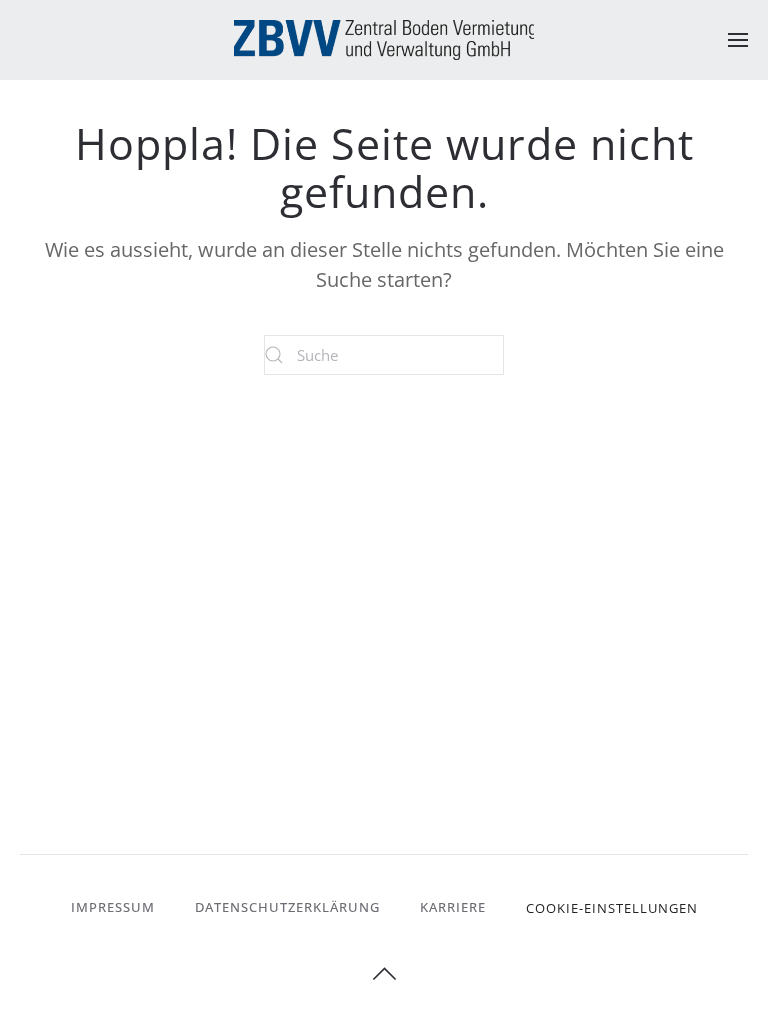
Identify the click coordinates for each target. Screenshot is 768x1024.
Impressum (113, 907)
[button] (738, 40)
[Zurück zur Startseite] (384, 40)
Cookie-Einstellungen (612, 908)
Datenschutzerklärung (287, 907)
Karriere (453, 907)
